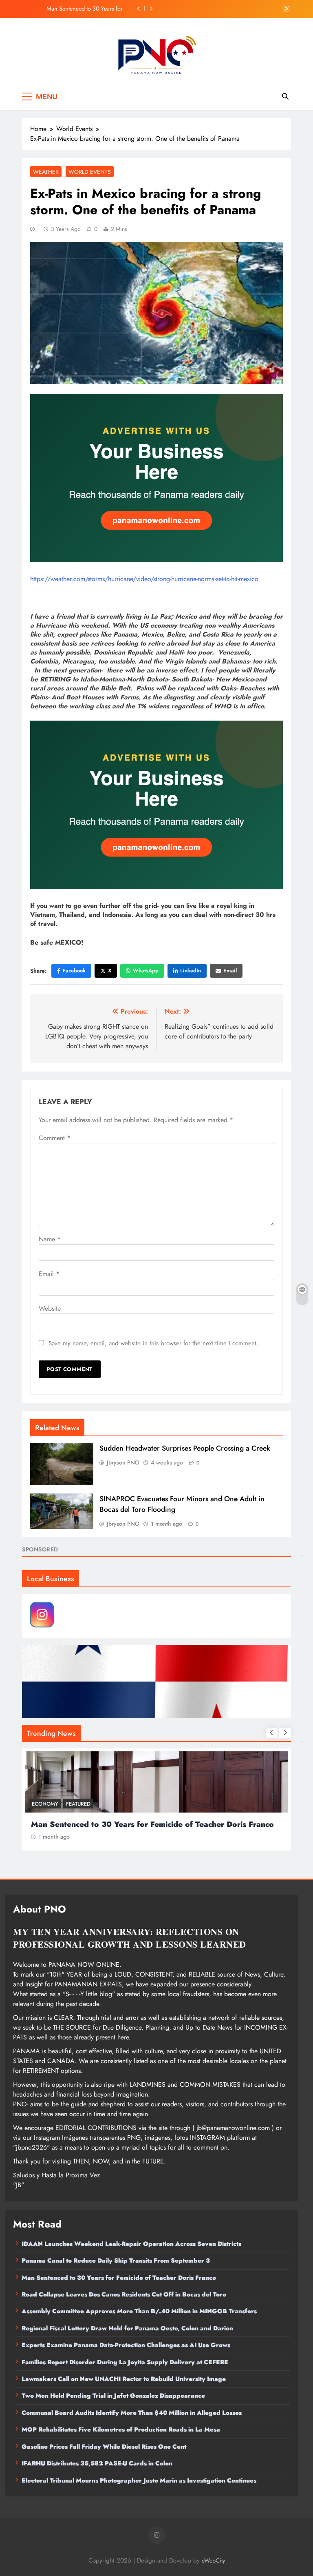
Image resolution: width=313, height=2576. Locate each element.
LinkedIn (191, 971)
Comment (55, 1138)
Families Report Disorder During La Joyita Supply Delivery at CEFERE (125, 2362)
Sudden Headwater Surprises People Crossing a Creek (185, 1448)
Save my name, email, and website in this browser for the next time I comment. (153, 1343)
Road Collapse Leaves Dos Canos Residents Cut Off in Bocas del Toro (79, 9)
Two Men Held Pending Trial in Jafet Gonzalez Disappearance (113, 2396)
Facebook (74, 971)
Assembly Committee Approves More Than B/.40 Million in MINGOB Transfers (139, 2311)
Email (230, 971)
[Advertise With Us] (156, 478)
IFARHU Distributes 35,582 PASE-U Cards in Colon (97, 2463)
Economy (45, 1804)
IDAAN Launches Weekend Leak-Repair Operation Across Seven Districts (131, 2244)
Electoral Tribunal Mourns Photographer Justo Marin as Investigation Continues (139, 2481)
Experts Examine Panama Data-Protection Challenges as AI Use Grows (126, 2345)
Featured (78, 1804)
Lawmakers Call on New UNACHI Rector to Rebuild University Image (124, 2379)
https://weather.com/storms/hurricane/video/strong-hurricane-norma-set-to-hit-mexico (144, 579)
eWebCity (213, 2560)
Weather (46, 172)
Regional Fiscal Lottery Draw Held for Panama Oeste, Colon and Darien (127, 2328)
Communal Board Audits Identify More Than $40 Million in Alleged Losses (132, 2413)
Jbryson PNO (123, 1462)
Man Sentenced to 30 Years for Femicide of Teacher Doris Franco (119, 2278)
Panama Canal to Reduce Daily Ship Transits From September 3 (116, 2261)
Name (50, 1239)
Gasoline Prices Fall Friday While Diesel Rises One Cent (104, 2447)
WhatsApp (146, 971)
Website (50, 1308)
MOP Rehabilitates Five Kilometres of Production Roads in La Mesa (121, 2430)
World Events (90, 172)
